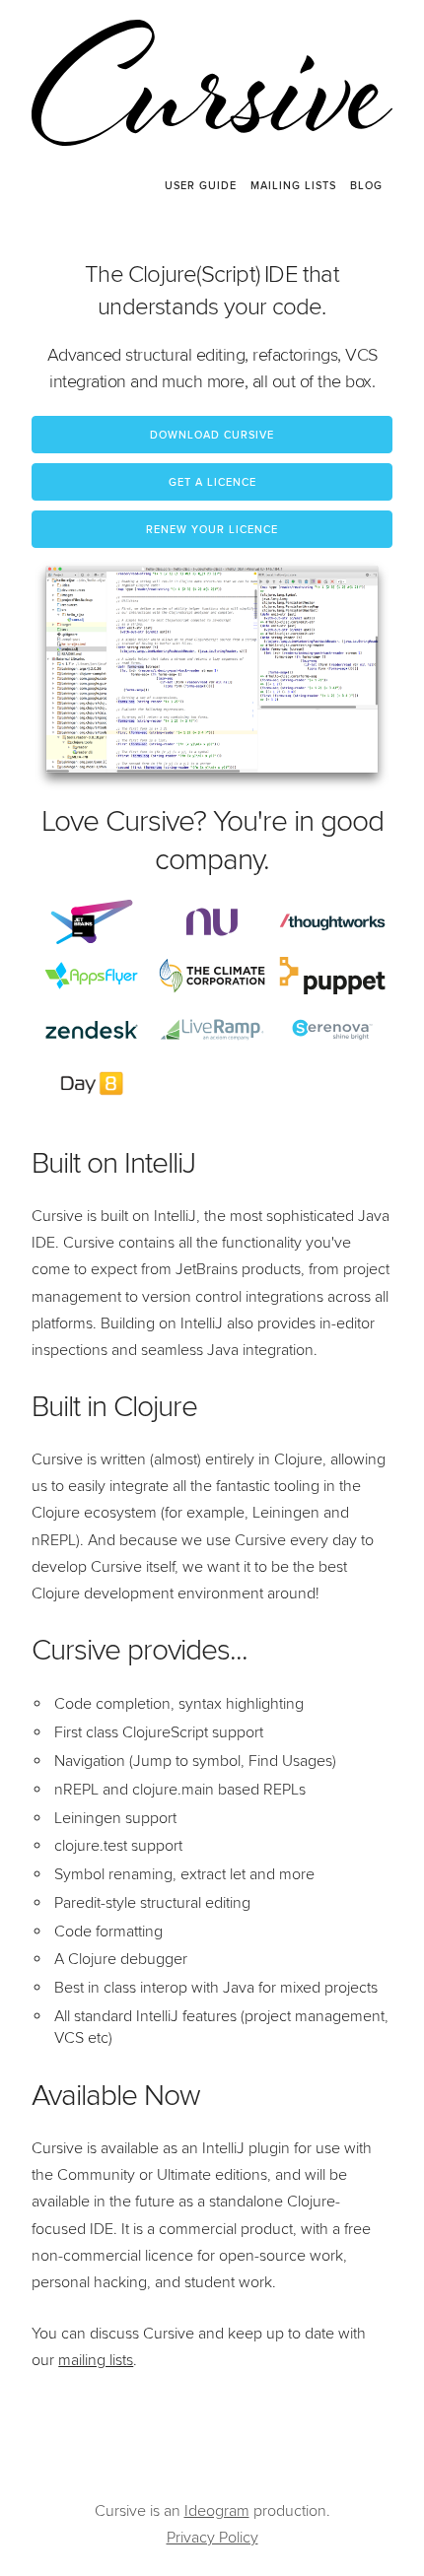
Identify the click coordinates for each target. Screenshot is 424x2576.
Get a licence (212, 483)
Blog (366, 186)
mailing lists (96, 2360)
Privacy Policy (212, 2538)
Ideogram (217, 2511)
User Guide (201, 186)
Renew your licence (212, 530)
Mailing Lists (293, 186)
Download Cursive (212, 436)
